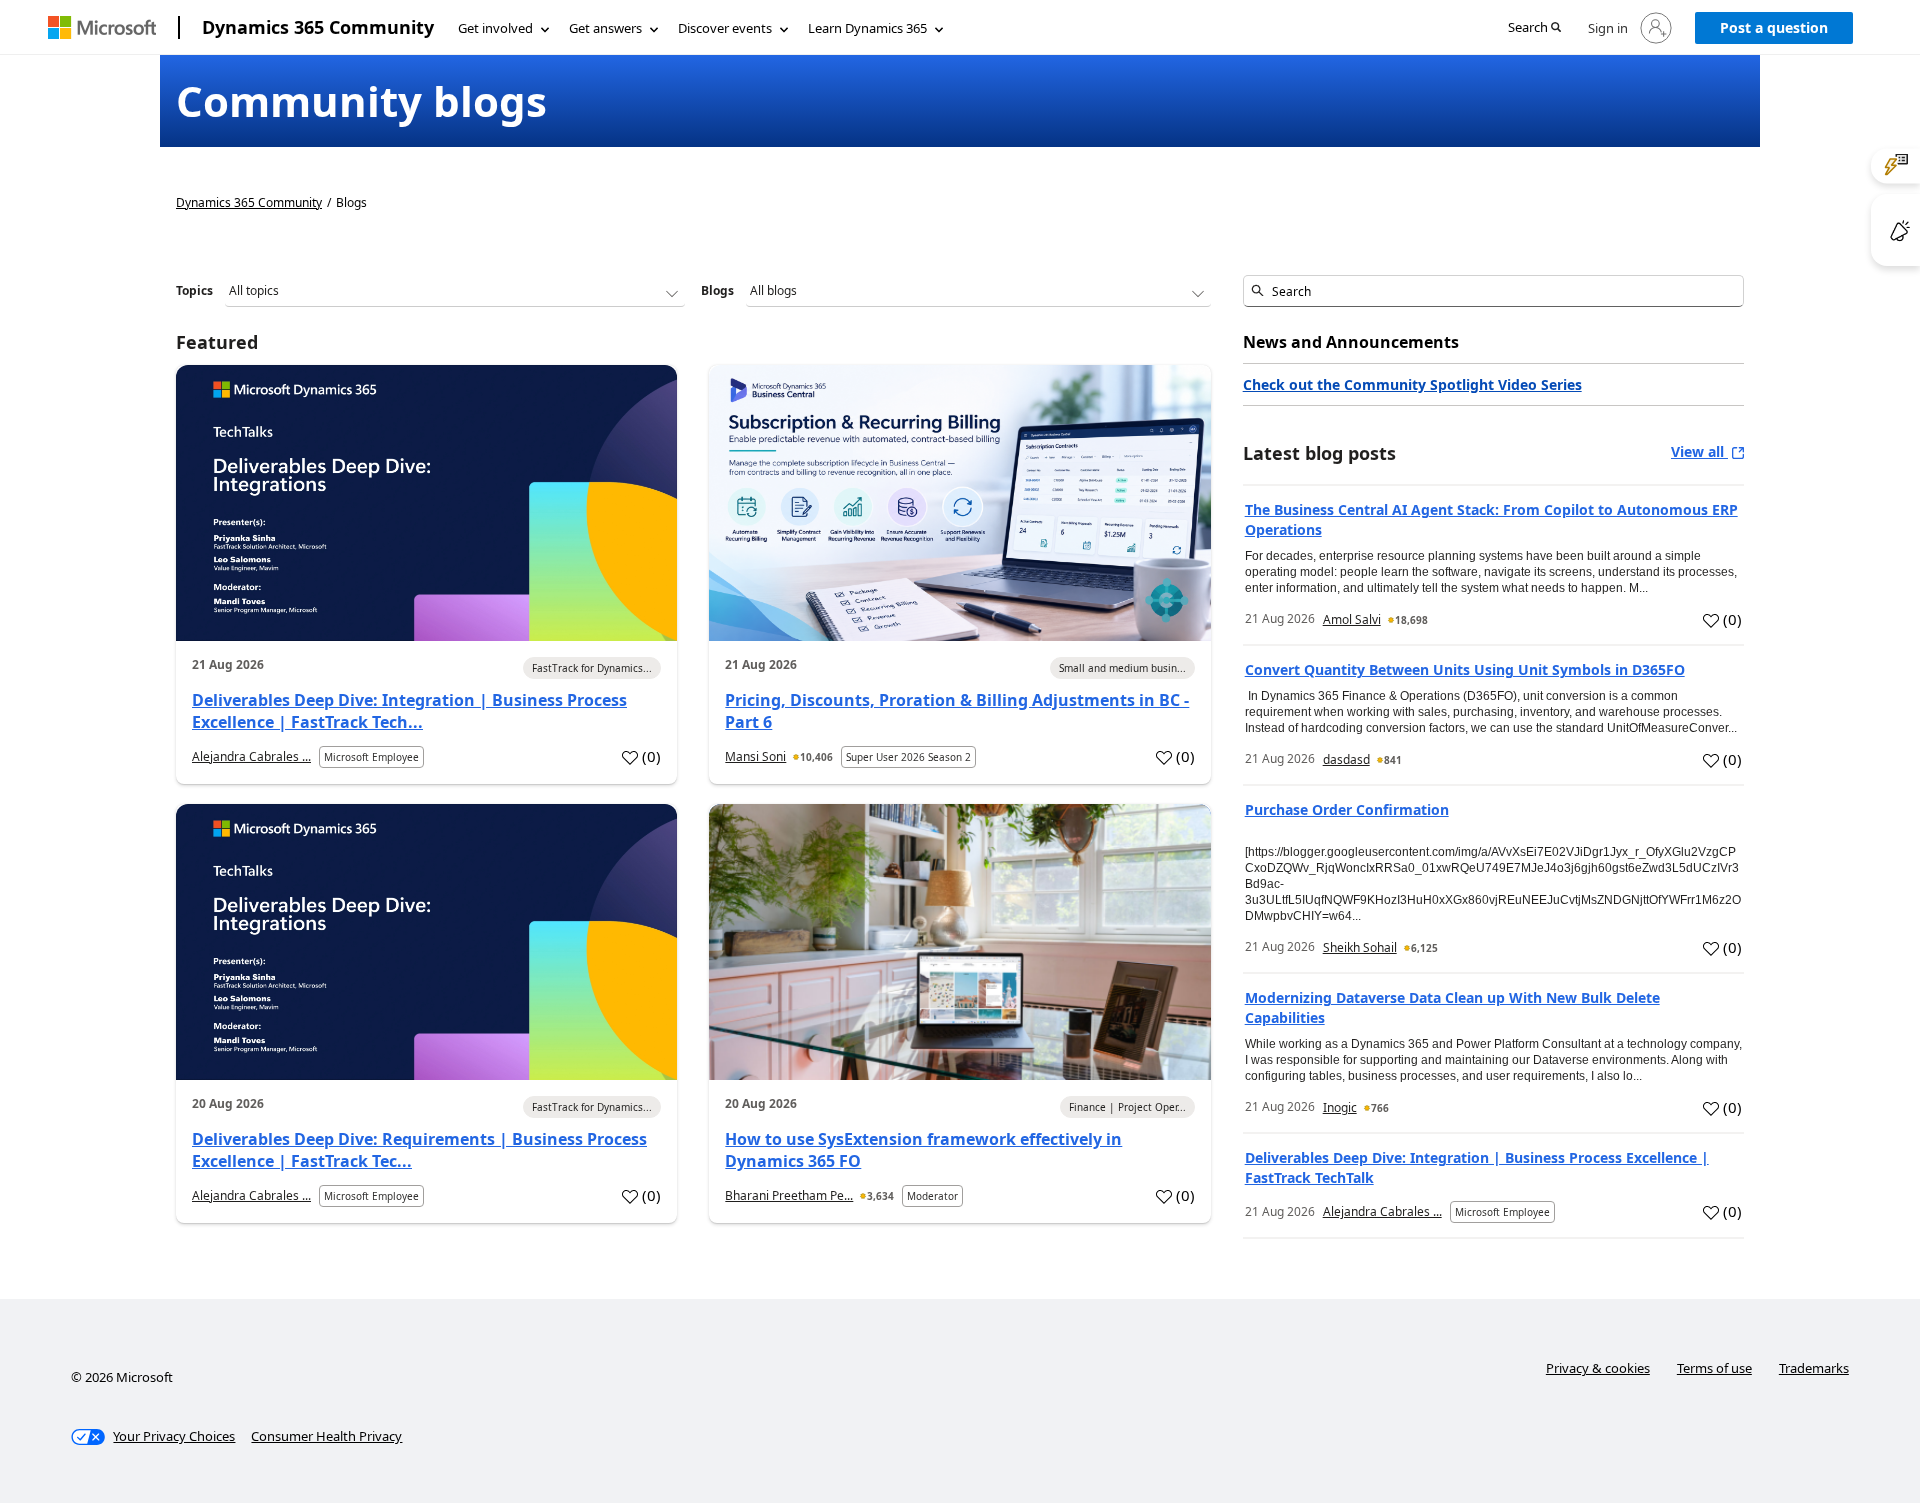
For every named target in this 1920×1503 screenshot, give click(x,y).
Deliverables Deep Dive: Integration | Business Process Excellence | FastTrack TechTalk (1477, 1167)
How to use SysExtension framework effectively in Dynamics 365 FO (923, 1150)
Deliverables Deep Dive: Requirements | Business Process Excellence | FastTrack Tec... (419, 1150)
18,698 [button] (1411, 620)
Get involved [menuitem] (495, 28)
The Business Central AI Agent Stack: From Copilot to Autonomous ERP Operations (1491, 519)
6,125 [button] (1424, 948)
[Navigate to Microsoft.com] (102, 27)
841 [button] (1393, 760)
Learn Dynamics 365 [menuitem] (867, 28)
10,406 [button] (816, 757)
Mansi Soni (755, 756)
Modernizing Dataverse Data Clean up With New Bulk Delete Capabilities (1452, 1007)
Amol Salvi (1352, 619)
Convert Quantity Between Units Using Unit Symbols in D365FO (1465, 669)
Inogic (1340, 1107)
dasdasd (1346, 759)
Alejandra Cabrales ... (251, 756)
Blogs (717, 290)
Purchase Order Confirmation (1347, 809)
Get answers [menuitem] (605, 28)
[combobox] (1493, 291)
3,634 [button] (880, 1196)
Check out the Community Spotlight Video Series (1412, 384)
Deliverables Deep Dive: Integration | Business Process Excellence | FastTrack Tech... (409, 711)
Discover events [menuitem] (725, 28)
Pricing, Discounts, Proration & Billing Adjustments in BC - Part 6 (957, 711)
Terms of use (1714, 1368)
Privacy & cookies (1598, 1368)
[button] (1534, 28)
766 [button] (1380, 1108)
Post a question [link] (1774, 27)
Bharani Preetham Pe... (789, 1195)
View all (1699, 451)
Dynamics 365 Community (318, 27)
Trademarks (1814, 1368)
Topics (194, 290)
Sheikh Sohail (1360, 947)
